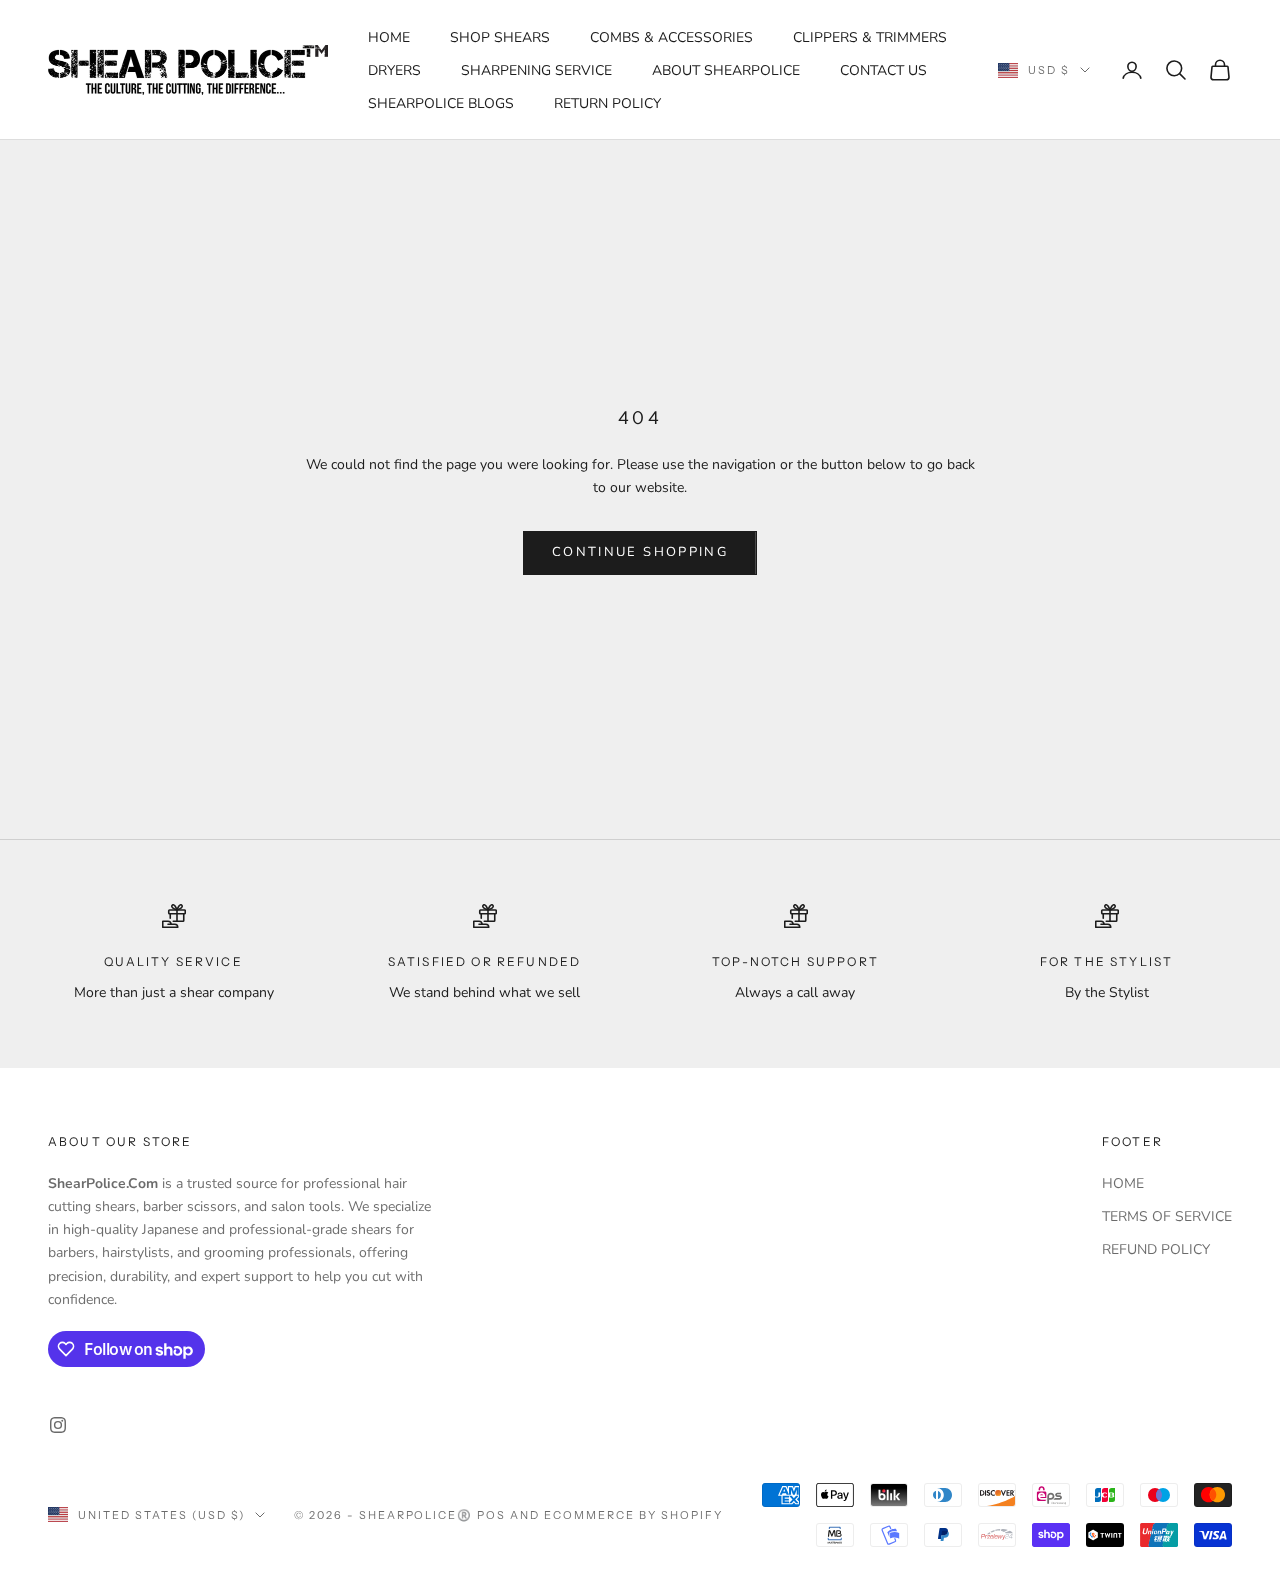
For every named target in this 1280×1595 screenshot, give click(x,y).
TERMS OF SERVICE (1167, 1216)
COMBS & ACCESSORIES (671, 37)
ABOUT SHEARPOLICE (726, 70)
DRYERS (394, 70)
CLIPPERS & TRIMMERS (870, 37)
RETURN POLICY (607, 103)
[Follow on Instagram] (58, 1425)
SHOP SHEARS (500, 37)
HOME (389, 37)
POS (491, 1515)
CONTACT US (883, 70)
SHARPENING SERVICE (536, 70)
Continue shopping (640, 552)
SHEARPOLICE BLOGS (441, 103)
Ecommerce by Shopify (633, 1515)
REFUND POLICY (1156, 1249)
